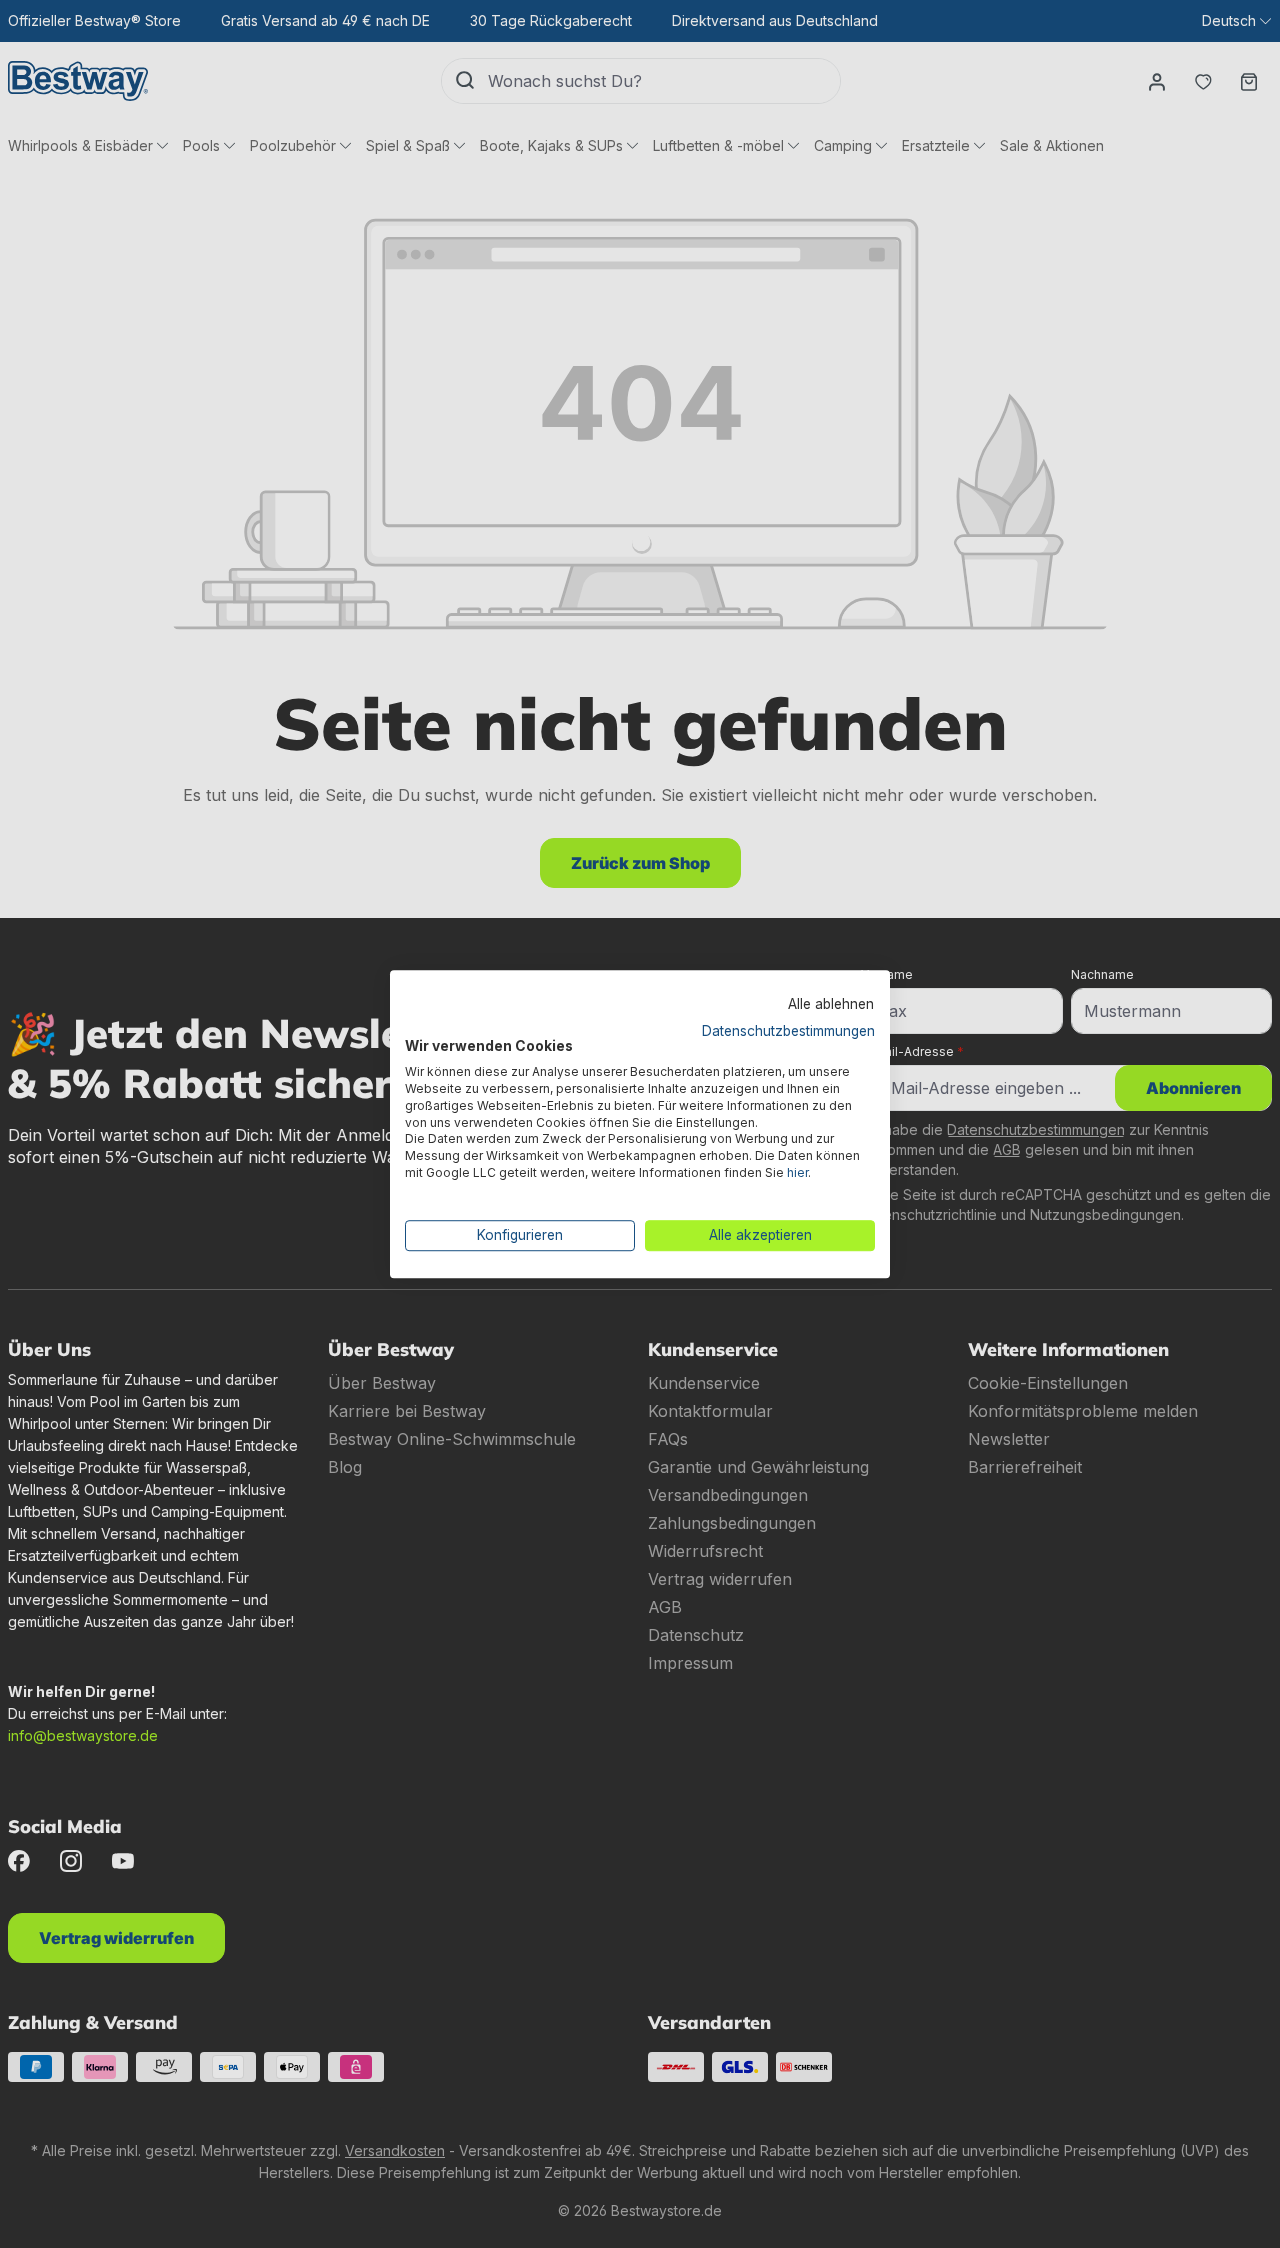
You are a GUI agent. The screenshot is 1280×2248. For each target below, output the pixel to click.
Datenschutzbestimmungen (788, 1031)
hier (797, 1172)
